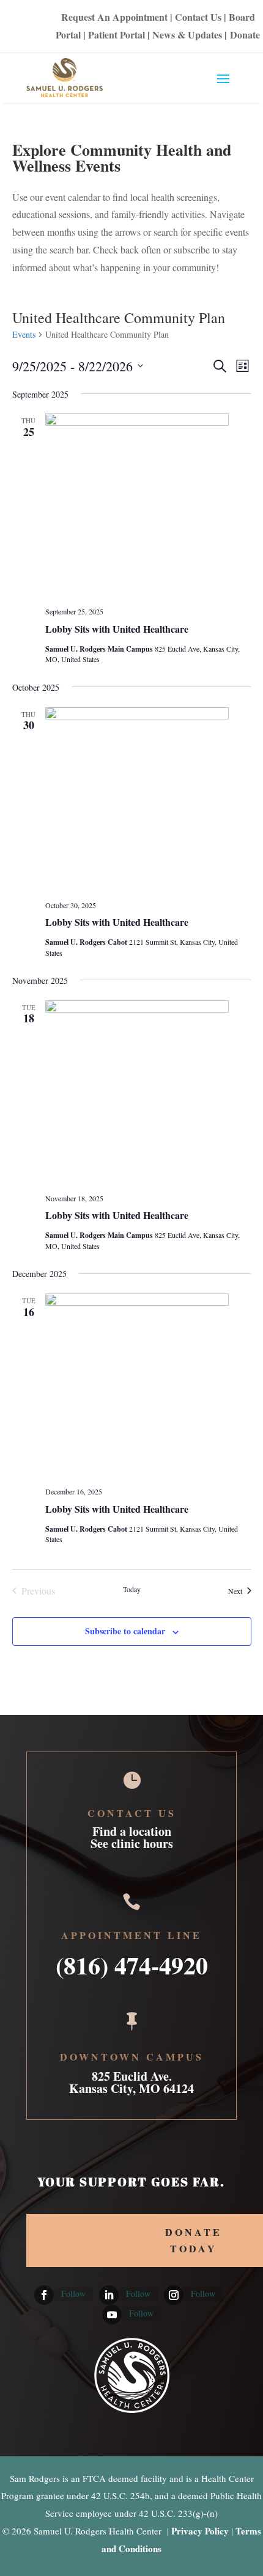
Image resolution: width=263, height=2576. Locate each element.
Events (24, 334)
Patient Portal (117, 35)
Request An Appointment (114, 17)
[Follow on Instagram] (174, 2295)
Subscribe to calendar (125, 1631)
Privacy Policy (200, 2531)
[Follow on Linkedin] (109, 2295)
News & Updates (187, 35)
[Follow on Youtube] (112, 2315)
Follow (73, 2294)
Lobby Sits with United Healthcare (117, 629)
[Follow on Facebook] (44, 2295)
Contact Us (198, 17)
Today (132, 1589)
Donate (245, 35)
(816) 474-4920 (132, 1961)
